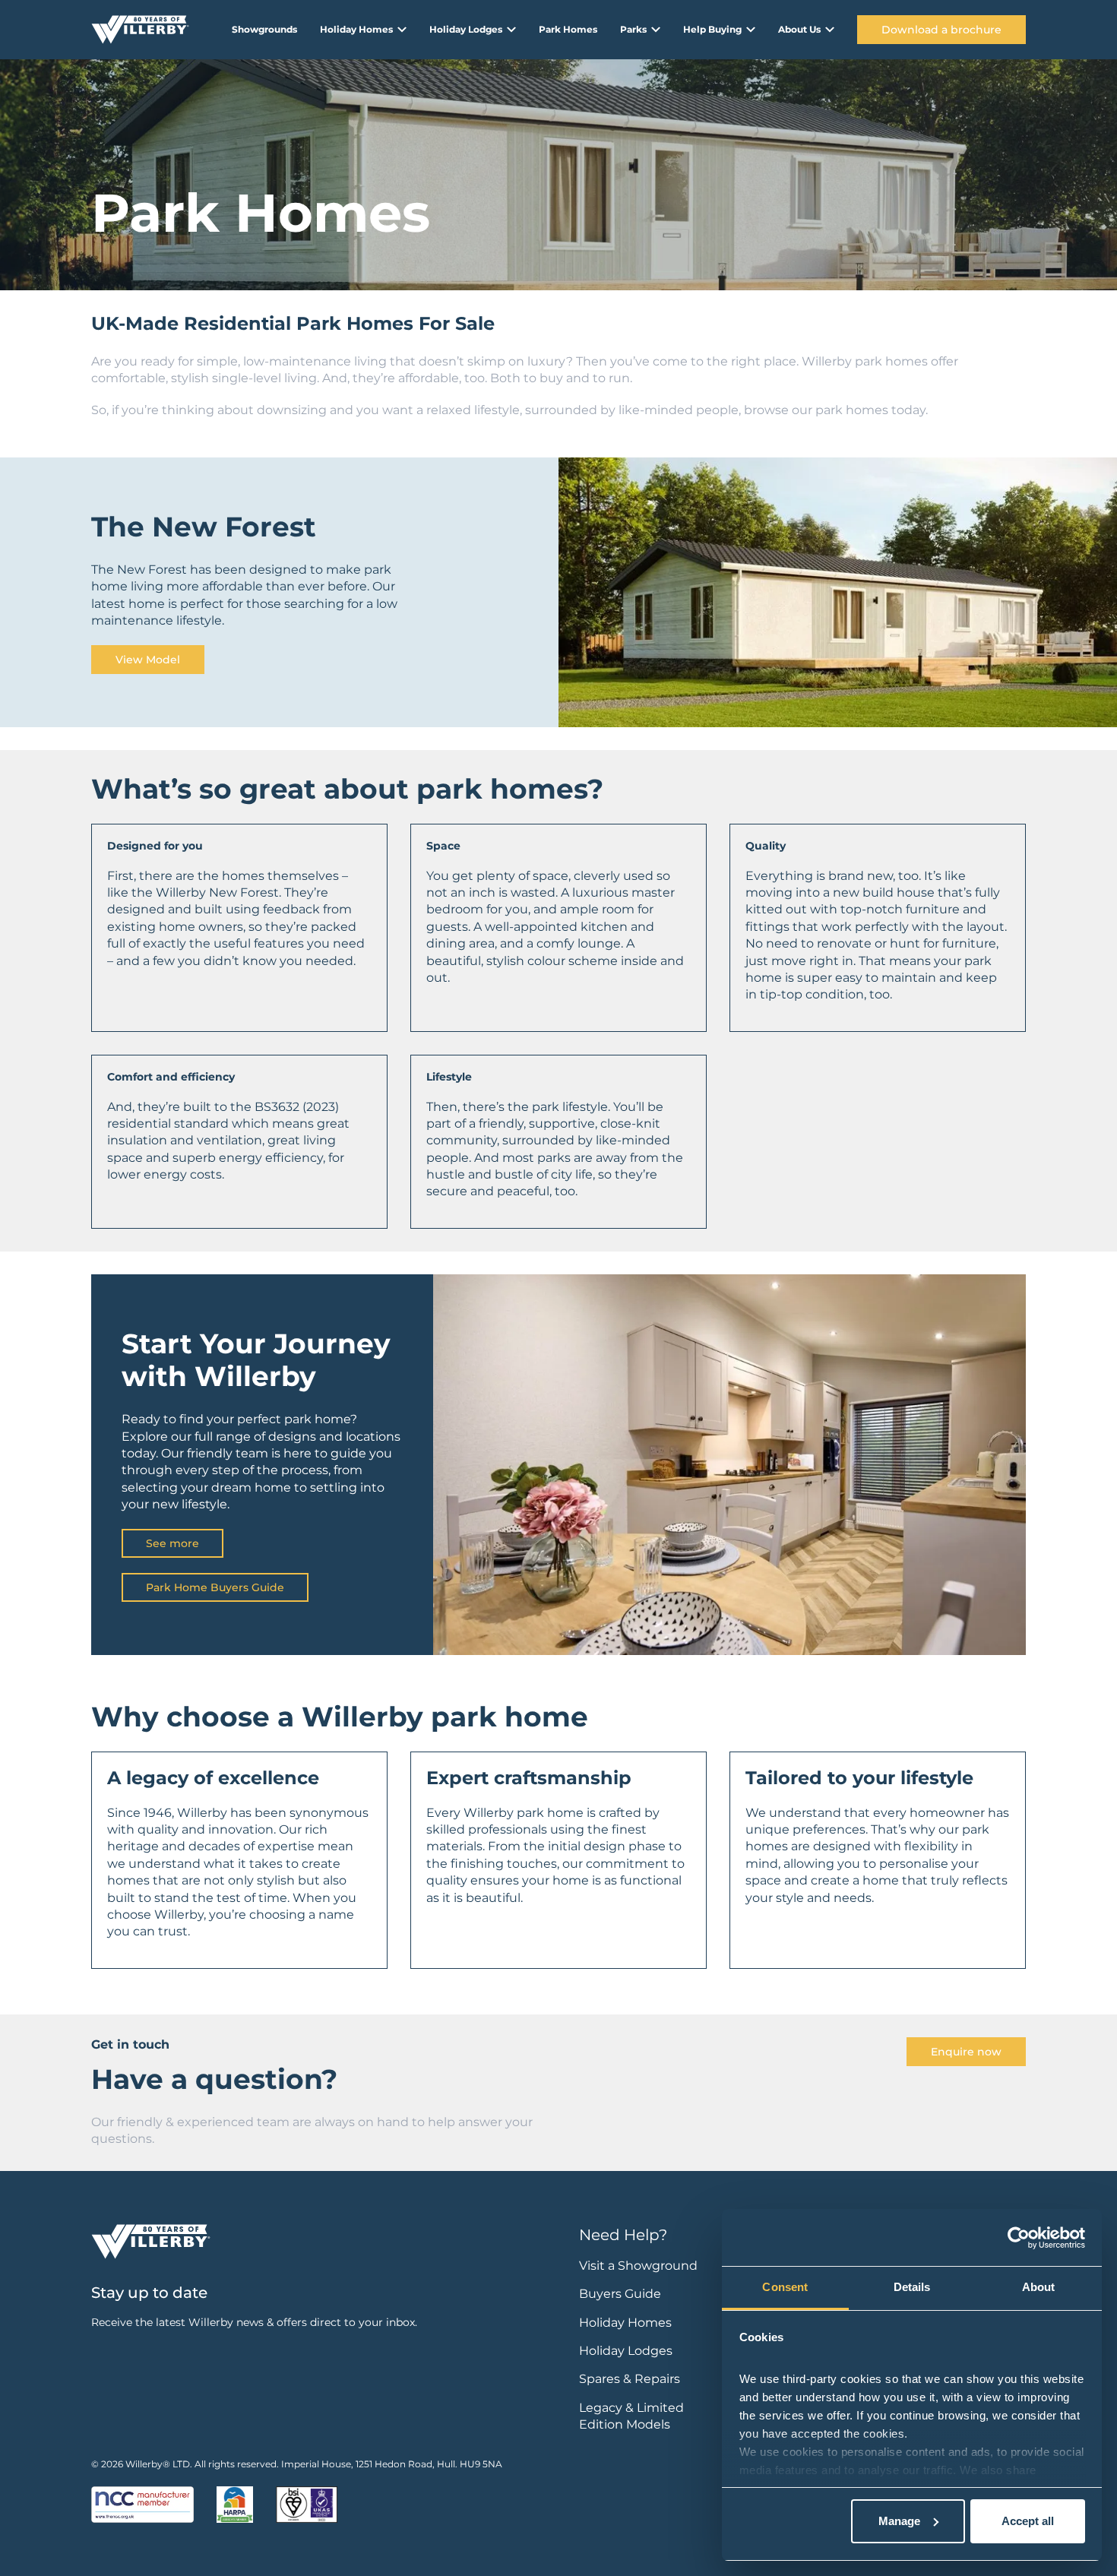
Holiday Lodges (626, 2351)
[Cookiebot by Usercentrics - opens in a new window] (1019, 2238)
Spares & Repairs (630, 2379)
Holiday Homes (625, 2323)
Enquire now (966, 2052)
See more (172, 1543)
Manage (899, 2521)
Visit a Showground (638, 2266)
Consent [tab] (785, 2287)
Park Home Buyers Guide (215, 1587)
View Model (148, 660)
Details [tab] (912, 2287)
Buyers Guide (620, 2294)
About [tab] (1039, 2287)
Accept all (1028, 2521)
